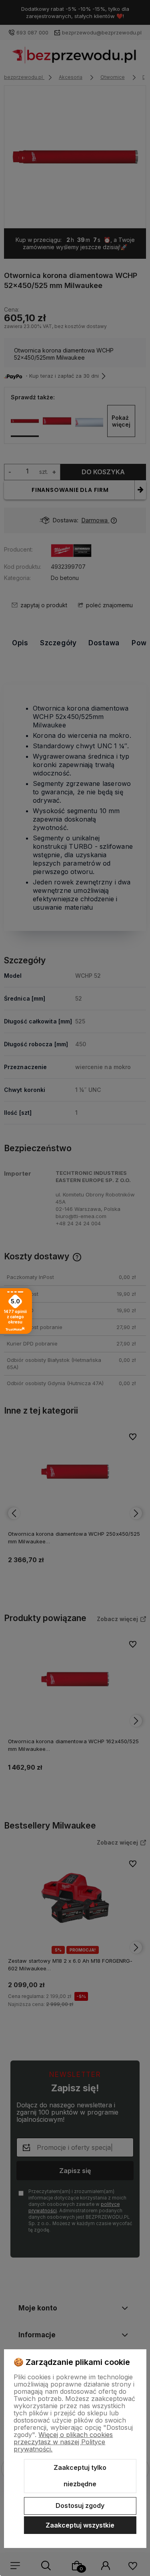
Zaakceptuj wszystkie (80, 2525)
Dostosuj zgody (80, 2506)
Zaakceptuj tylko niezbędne (80, 2476)
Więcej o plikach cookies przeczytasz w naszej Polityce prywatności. (63, 2442)
